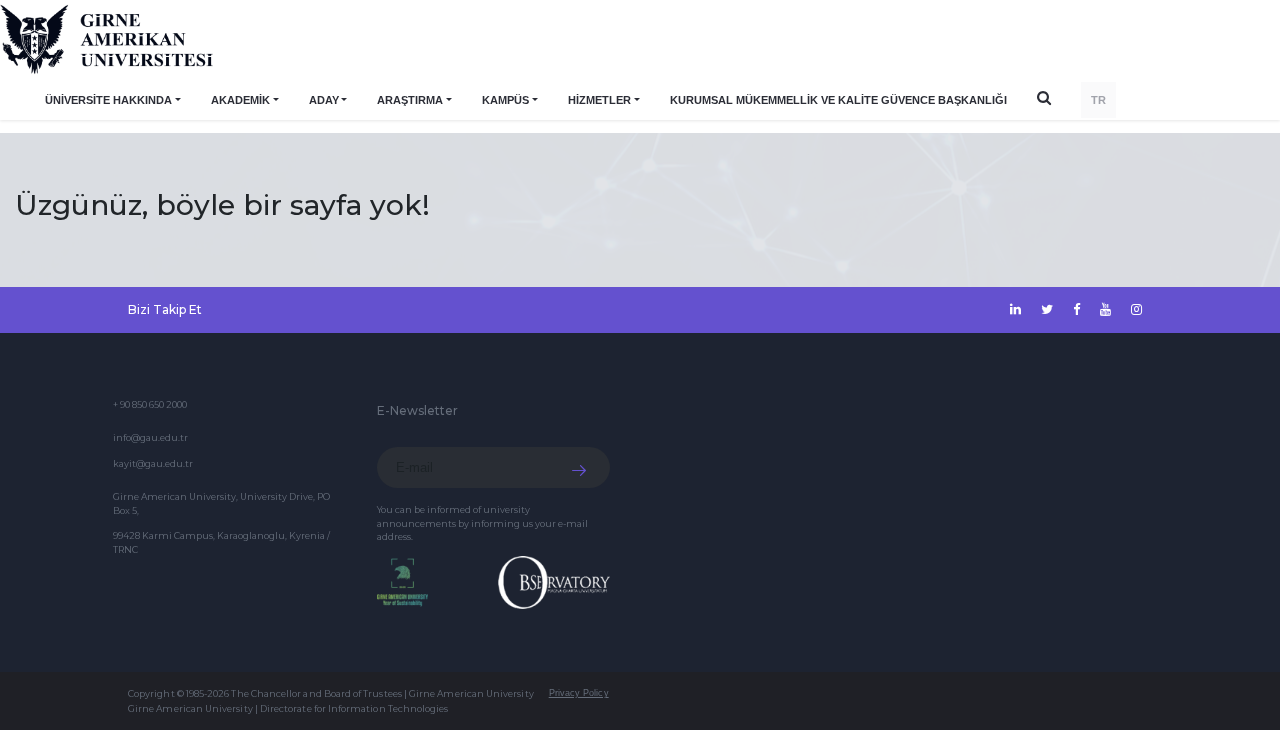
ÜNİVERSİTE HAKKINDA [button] (108, 100)
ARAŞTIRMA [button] (410, 100)
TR (1098, 100)
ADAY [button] (324, 100)
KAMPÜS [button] (505, 100)
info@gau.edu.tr (150, 437)
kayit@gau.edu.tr (153, 463)
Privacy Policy (579, 693)
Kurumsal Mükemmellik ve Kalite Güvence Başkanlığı (838, 100)
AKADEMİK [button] (240, 100)
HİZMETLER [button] (599, 100)
